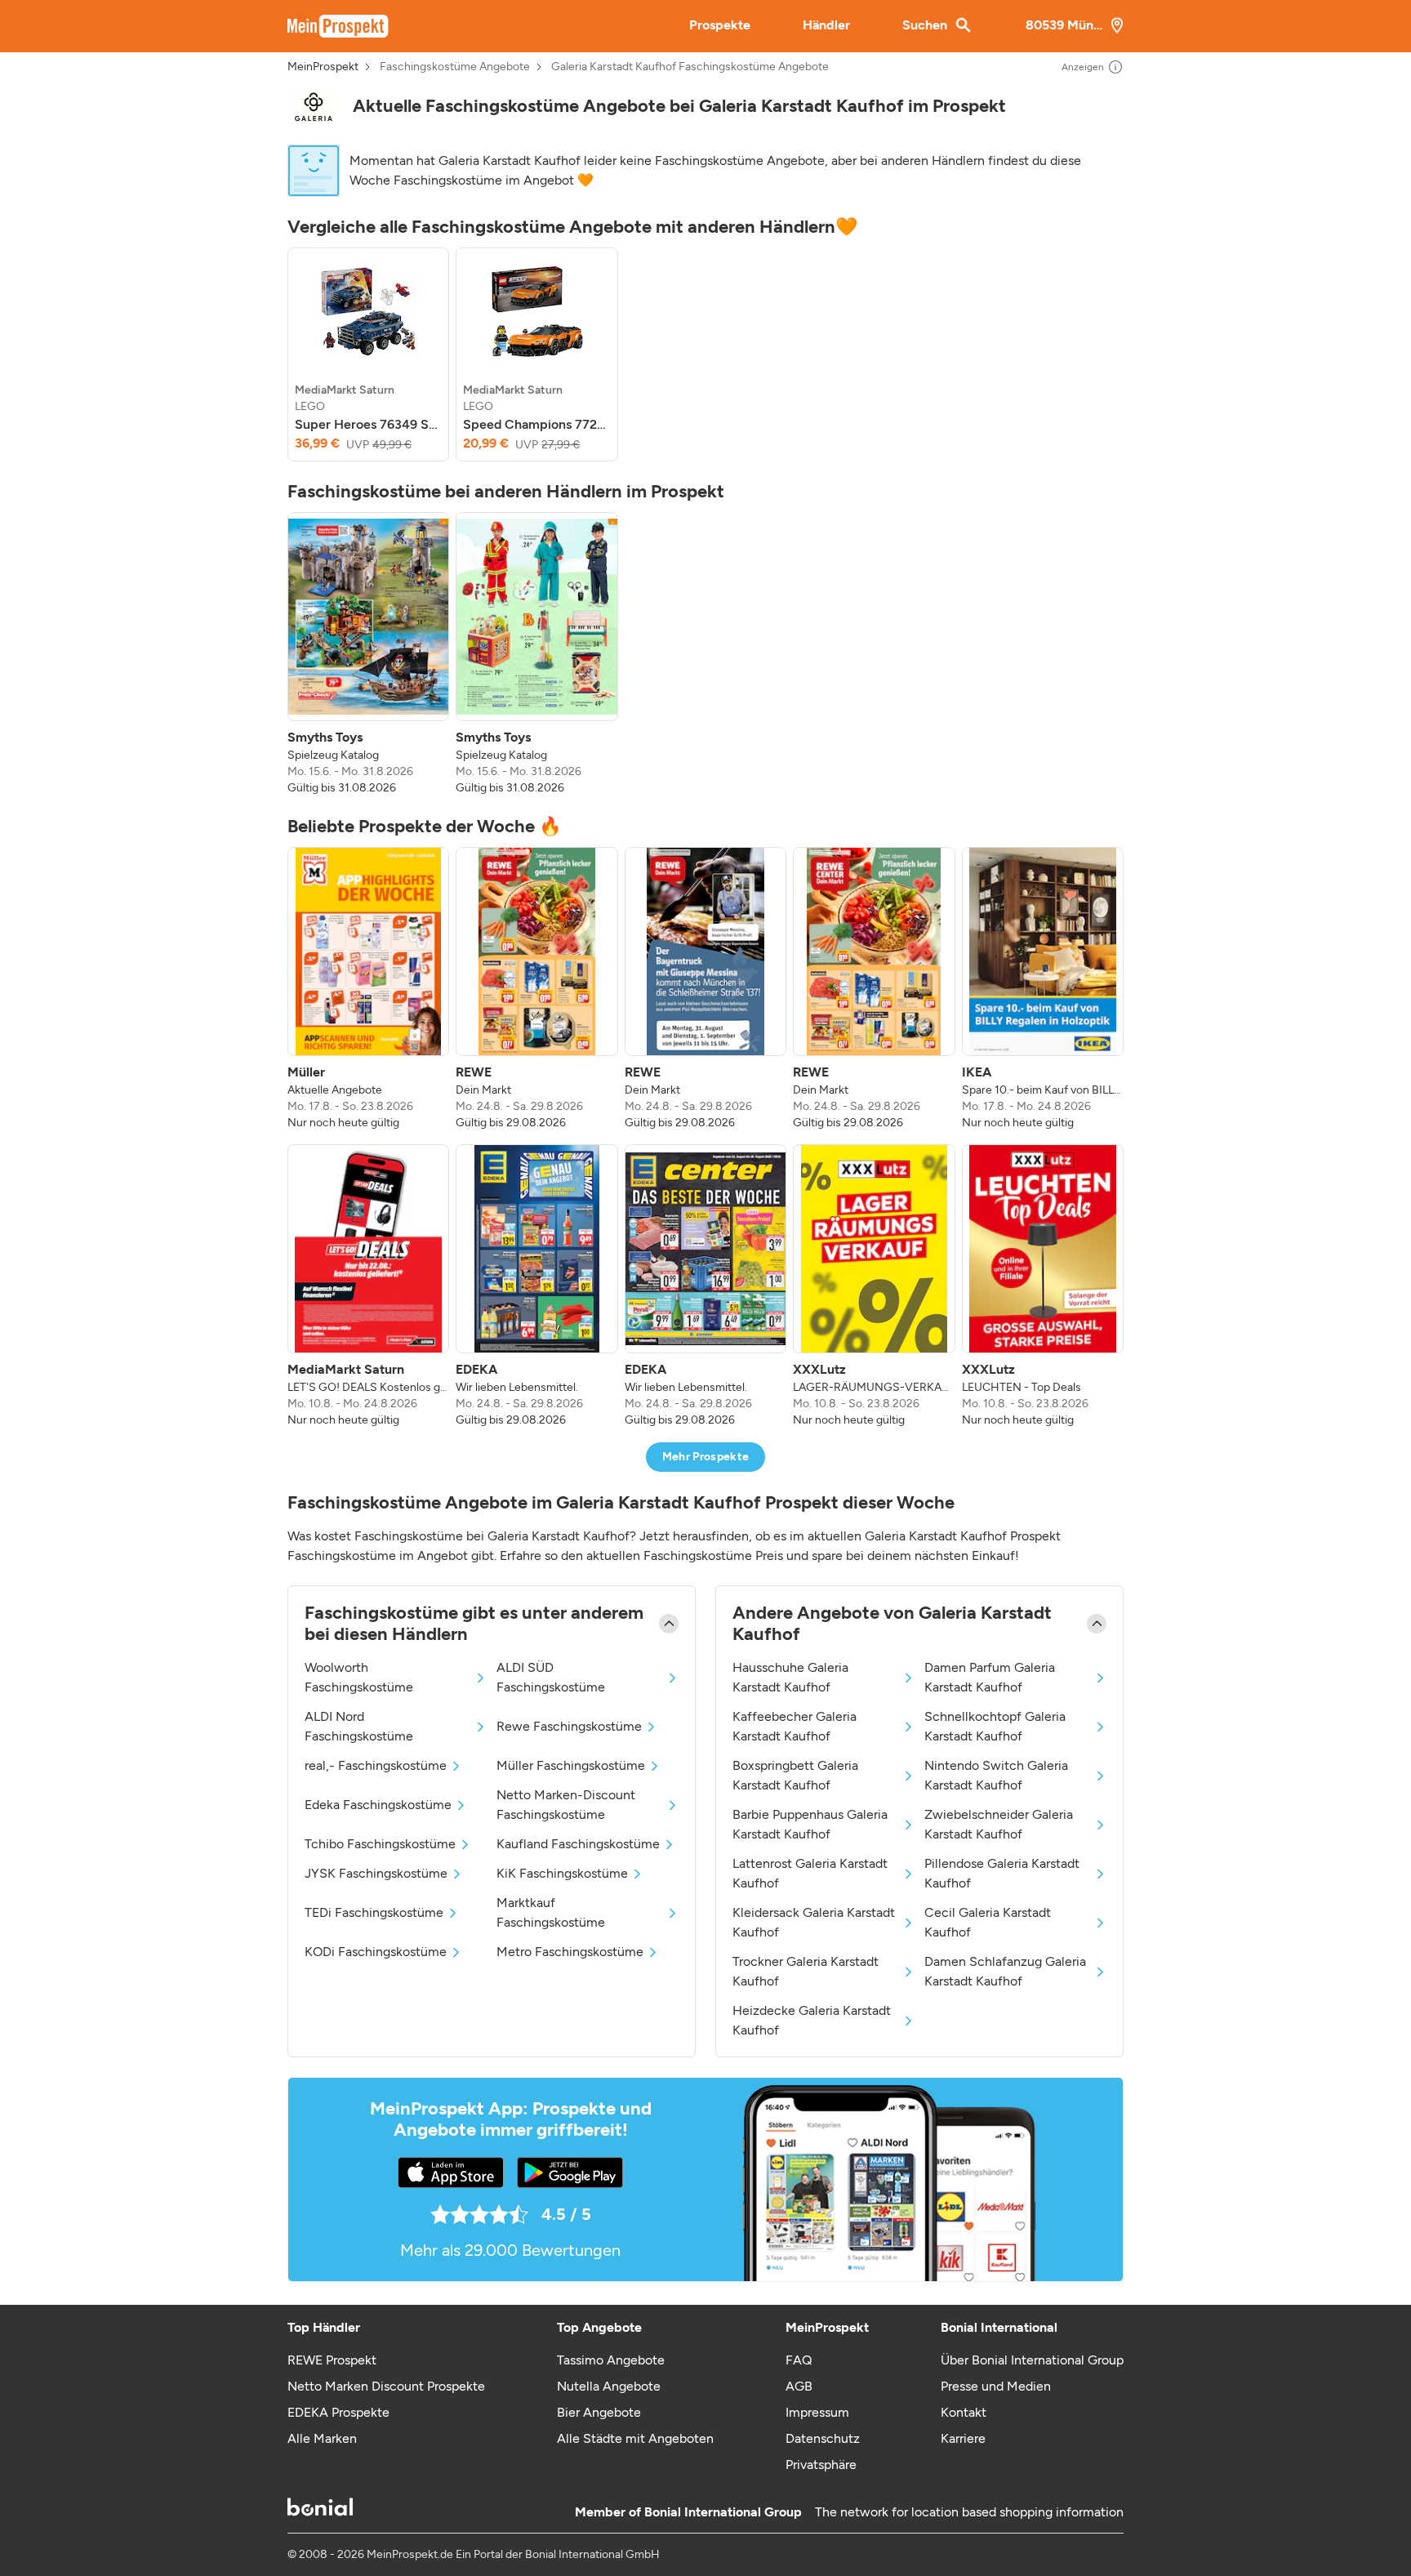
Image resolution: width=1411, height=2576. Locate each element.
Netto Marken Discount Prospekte (386, 2386)
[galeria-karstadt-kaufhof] (314, 107)
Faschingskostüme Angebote (455, 67)
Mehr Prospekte (706, 1457)
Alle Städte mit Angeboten (635, 2438)
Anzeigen (1083, 67)
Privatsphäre (821, 2465)
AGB (799, 2386)
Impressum (817, 2412)
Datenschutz (823, 2438)
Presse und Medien (996, 2386)
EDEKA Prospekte (338, 2412)
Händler (826, 25)
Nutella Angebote (609, 2386)
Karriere (963, 2438)
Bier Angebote (599, 2412)
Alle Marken (322, 2438)
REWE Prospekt (332, 2360)
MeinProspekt (323, 67)
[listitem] (368, 354)
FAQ (799, 2360)
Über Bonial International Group (1032, 2360)
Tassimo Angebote (611, 2360)
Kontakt (964, 2412)
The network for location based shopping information (969, 2512)
